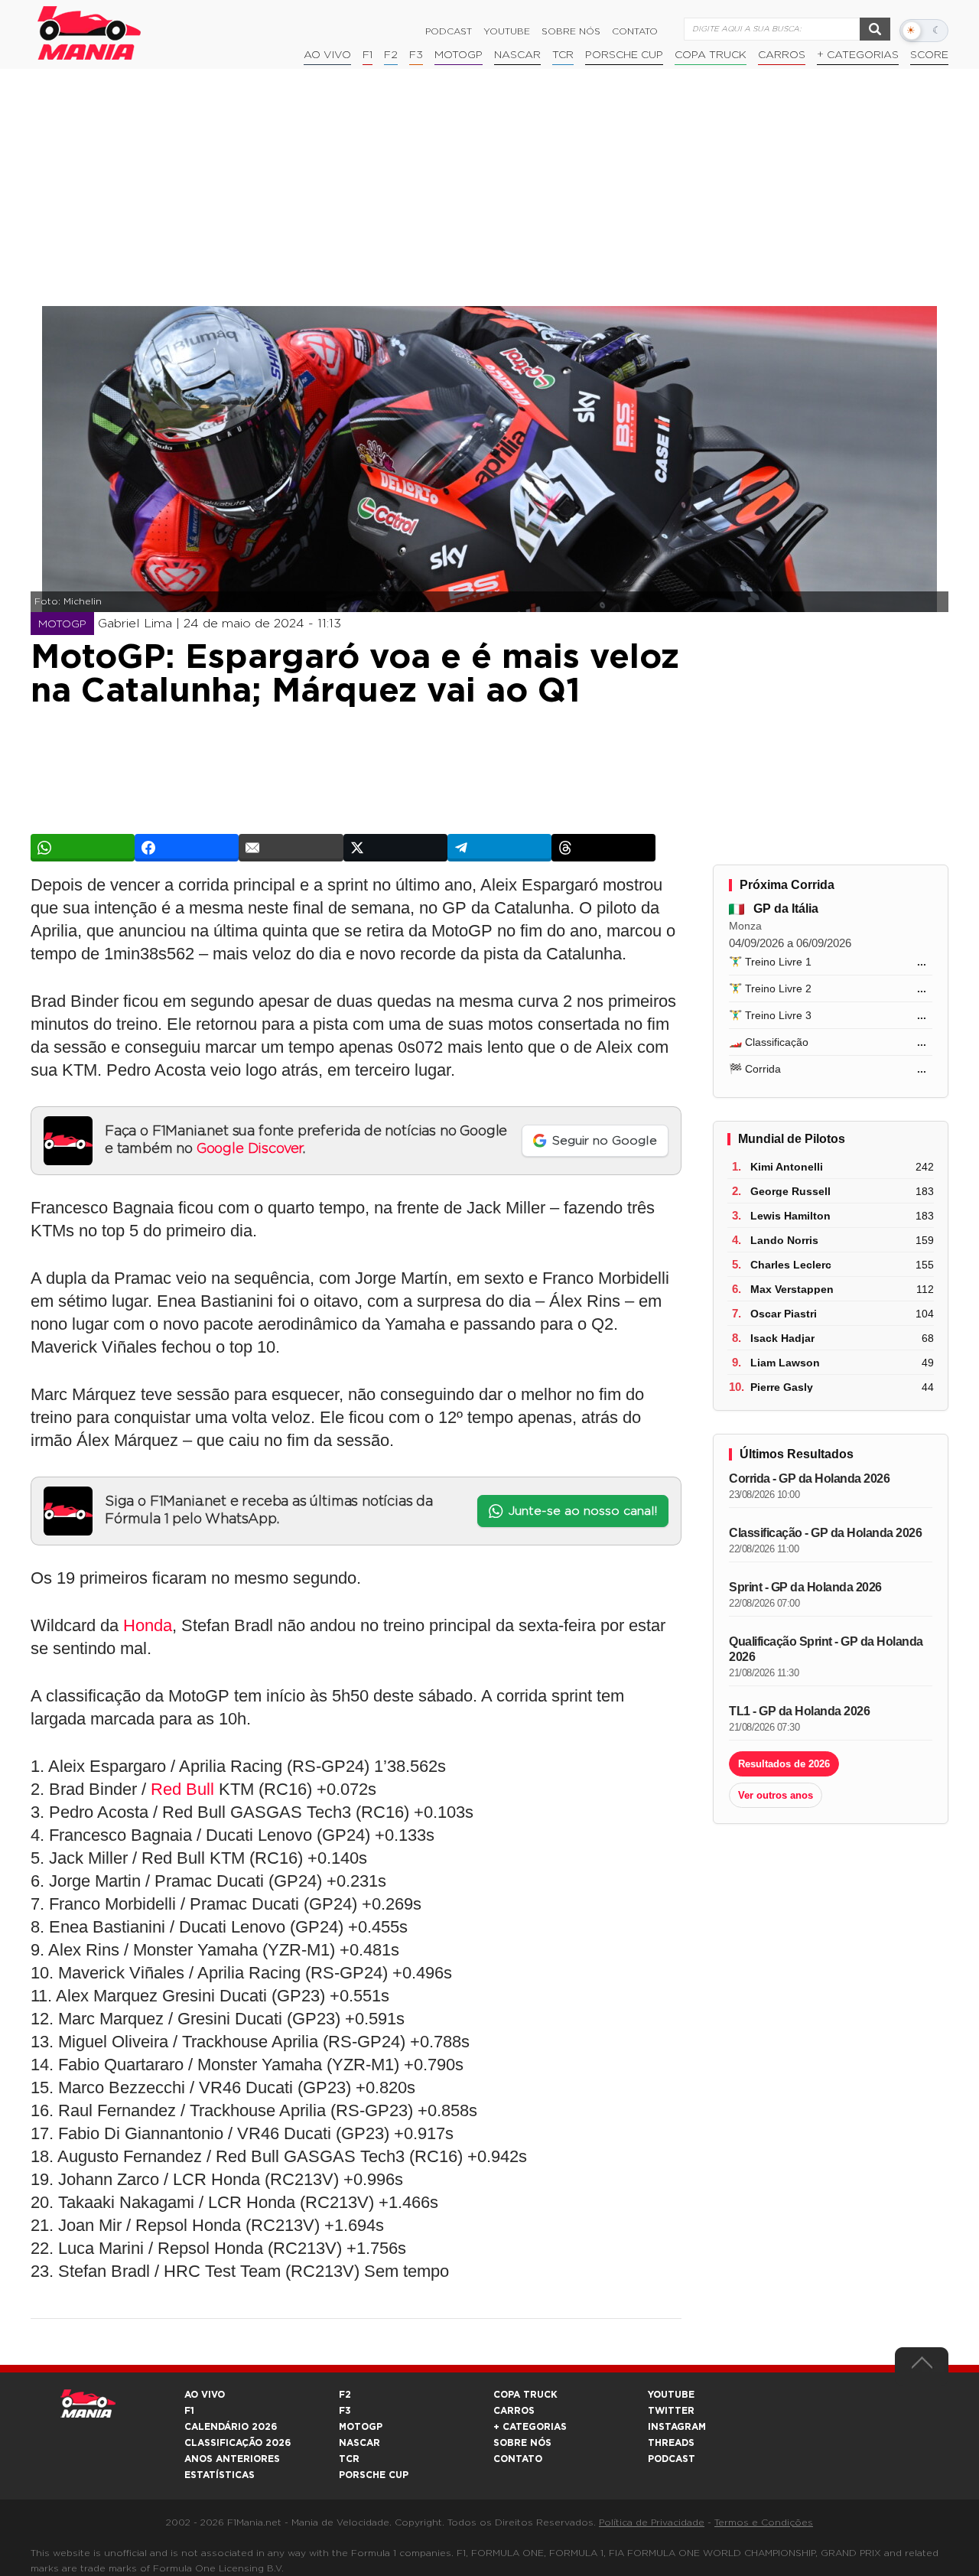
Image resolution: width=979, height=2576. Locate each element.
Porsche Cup (624, 55)
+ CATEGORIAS (858, 55)
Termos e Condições (764, 2522)
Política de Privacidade (652, 2522)
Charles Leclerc (791, 1265)
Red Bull (182, 1789)
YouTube (507, 31)
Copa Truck (711, 55)
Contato (635, 31)
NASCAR (517, 55)
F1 (368, 55)
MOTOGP (361, 2427)
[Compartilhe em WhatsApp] (83, 848)
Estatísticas (220, 2475)
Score (929, 55)
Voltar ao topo (922, 2366)
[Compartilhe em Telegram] (499, 848)
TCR (563, 55)
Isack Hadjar (782, 1338)
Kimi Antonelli (787, 1167)
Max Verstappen (792, 1289)
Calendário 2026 (231, 2427)
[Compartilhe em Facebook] (187, 848)
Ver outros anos (776, 1795)
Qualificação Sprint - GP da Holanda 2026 (826, 1649)
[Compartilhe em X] (395, 848)
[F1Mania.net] (89, 33)
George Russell (790, 1191)
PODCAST (672, 2459)
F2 (391, 55)
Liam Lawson (785, 1363)
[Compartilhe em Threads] (603, 848)
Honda (148, 1625)
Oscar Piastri (784, 1314)
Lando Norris (784, 1240)
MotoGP (459, 55)
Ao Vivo (327, 55)
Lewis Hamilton (790, 1216)
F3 (416, 55)
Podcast (449, 31)
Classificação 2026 (237, 2443)
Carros (782, 55)
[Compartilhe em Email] (291, 848)
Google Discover (250, 1149)
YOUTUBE (671, 2395)
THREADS (671, 2443)
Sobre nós (571, 31)
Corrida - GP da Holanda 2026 (809, 1479)
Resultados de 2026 (784, 1764)
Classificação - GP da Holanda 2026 (825, 1533)
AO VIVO (205, 2395)
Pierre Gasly (782, 1387)
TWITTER (671, 2411)
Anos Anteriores (232, 2459)
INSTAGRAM (677, 2427)
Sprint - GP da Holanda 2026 (805, 1587)
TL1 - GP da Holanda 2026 (799, 1711)
